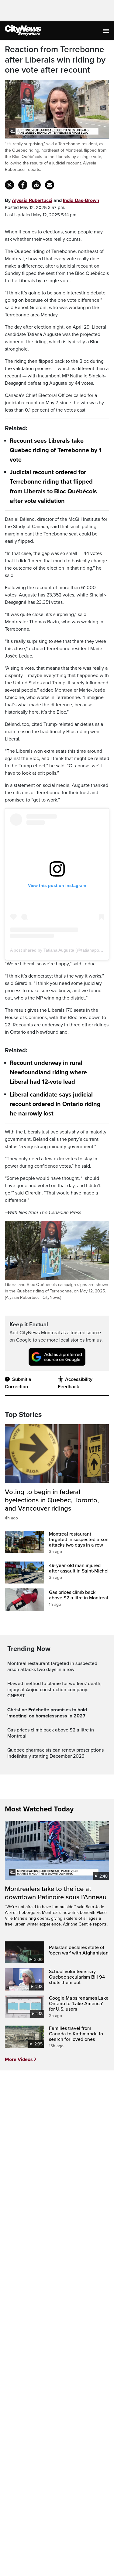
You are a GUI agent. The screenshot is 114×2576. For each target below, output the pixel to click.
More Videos (19, 2059)
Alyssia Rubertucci (32, 200)
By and (52, 200)
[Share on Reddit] (36, 185)
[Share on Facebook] (23, 185)
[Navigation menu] (107, 31)
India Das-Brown (81, 200)
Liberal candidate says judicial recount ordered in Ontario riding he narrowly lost (55, 1104)
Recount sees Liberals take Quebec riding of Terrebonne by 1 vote (55, 450)
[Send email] (50, 185)
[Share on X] (9, 185)
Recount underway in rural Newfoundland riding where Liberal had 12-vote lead (48, 1072)
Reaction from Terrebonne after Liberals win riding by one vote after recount (55, 60)
